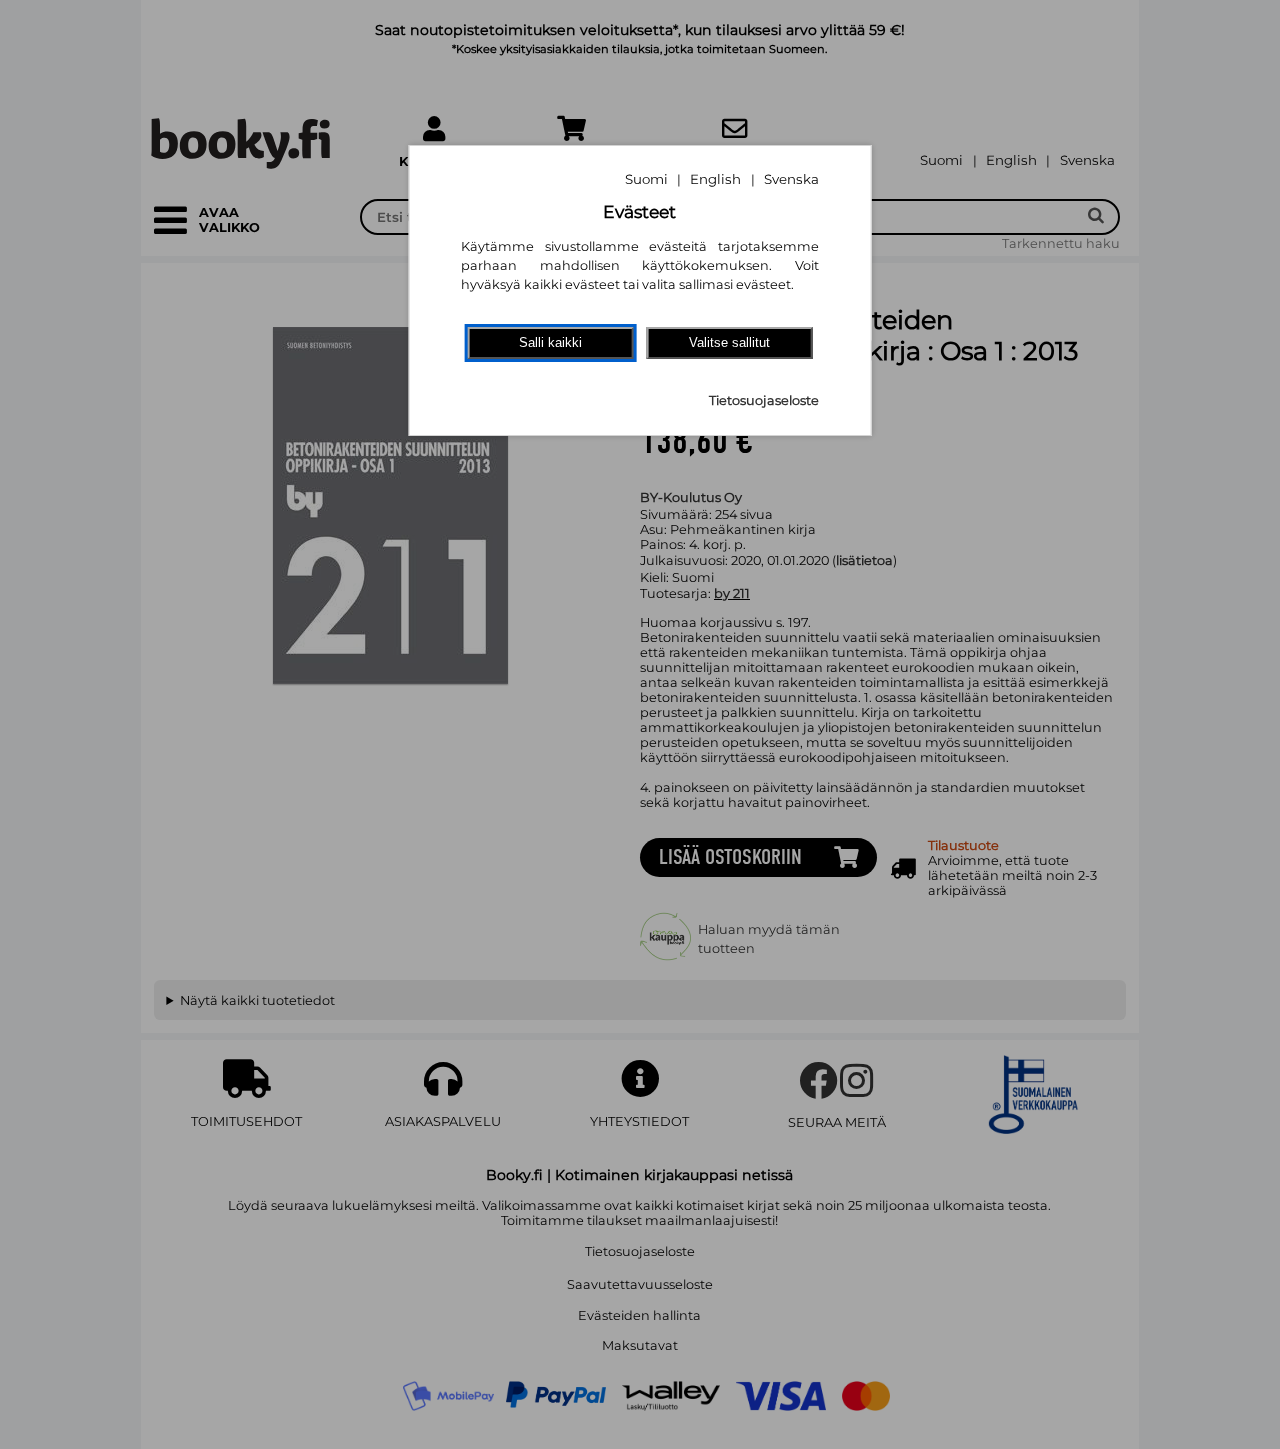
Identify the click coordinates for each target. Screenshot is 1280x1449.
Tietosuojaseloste (764, 400)
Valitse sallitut (729, 342)
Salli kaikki (550, 342)
